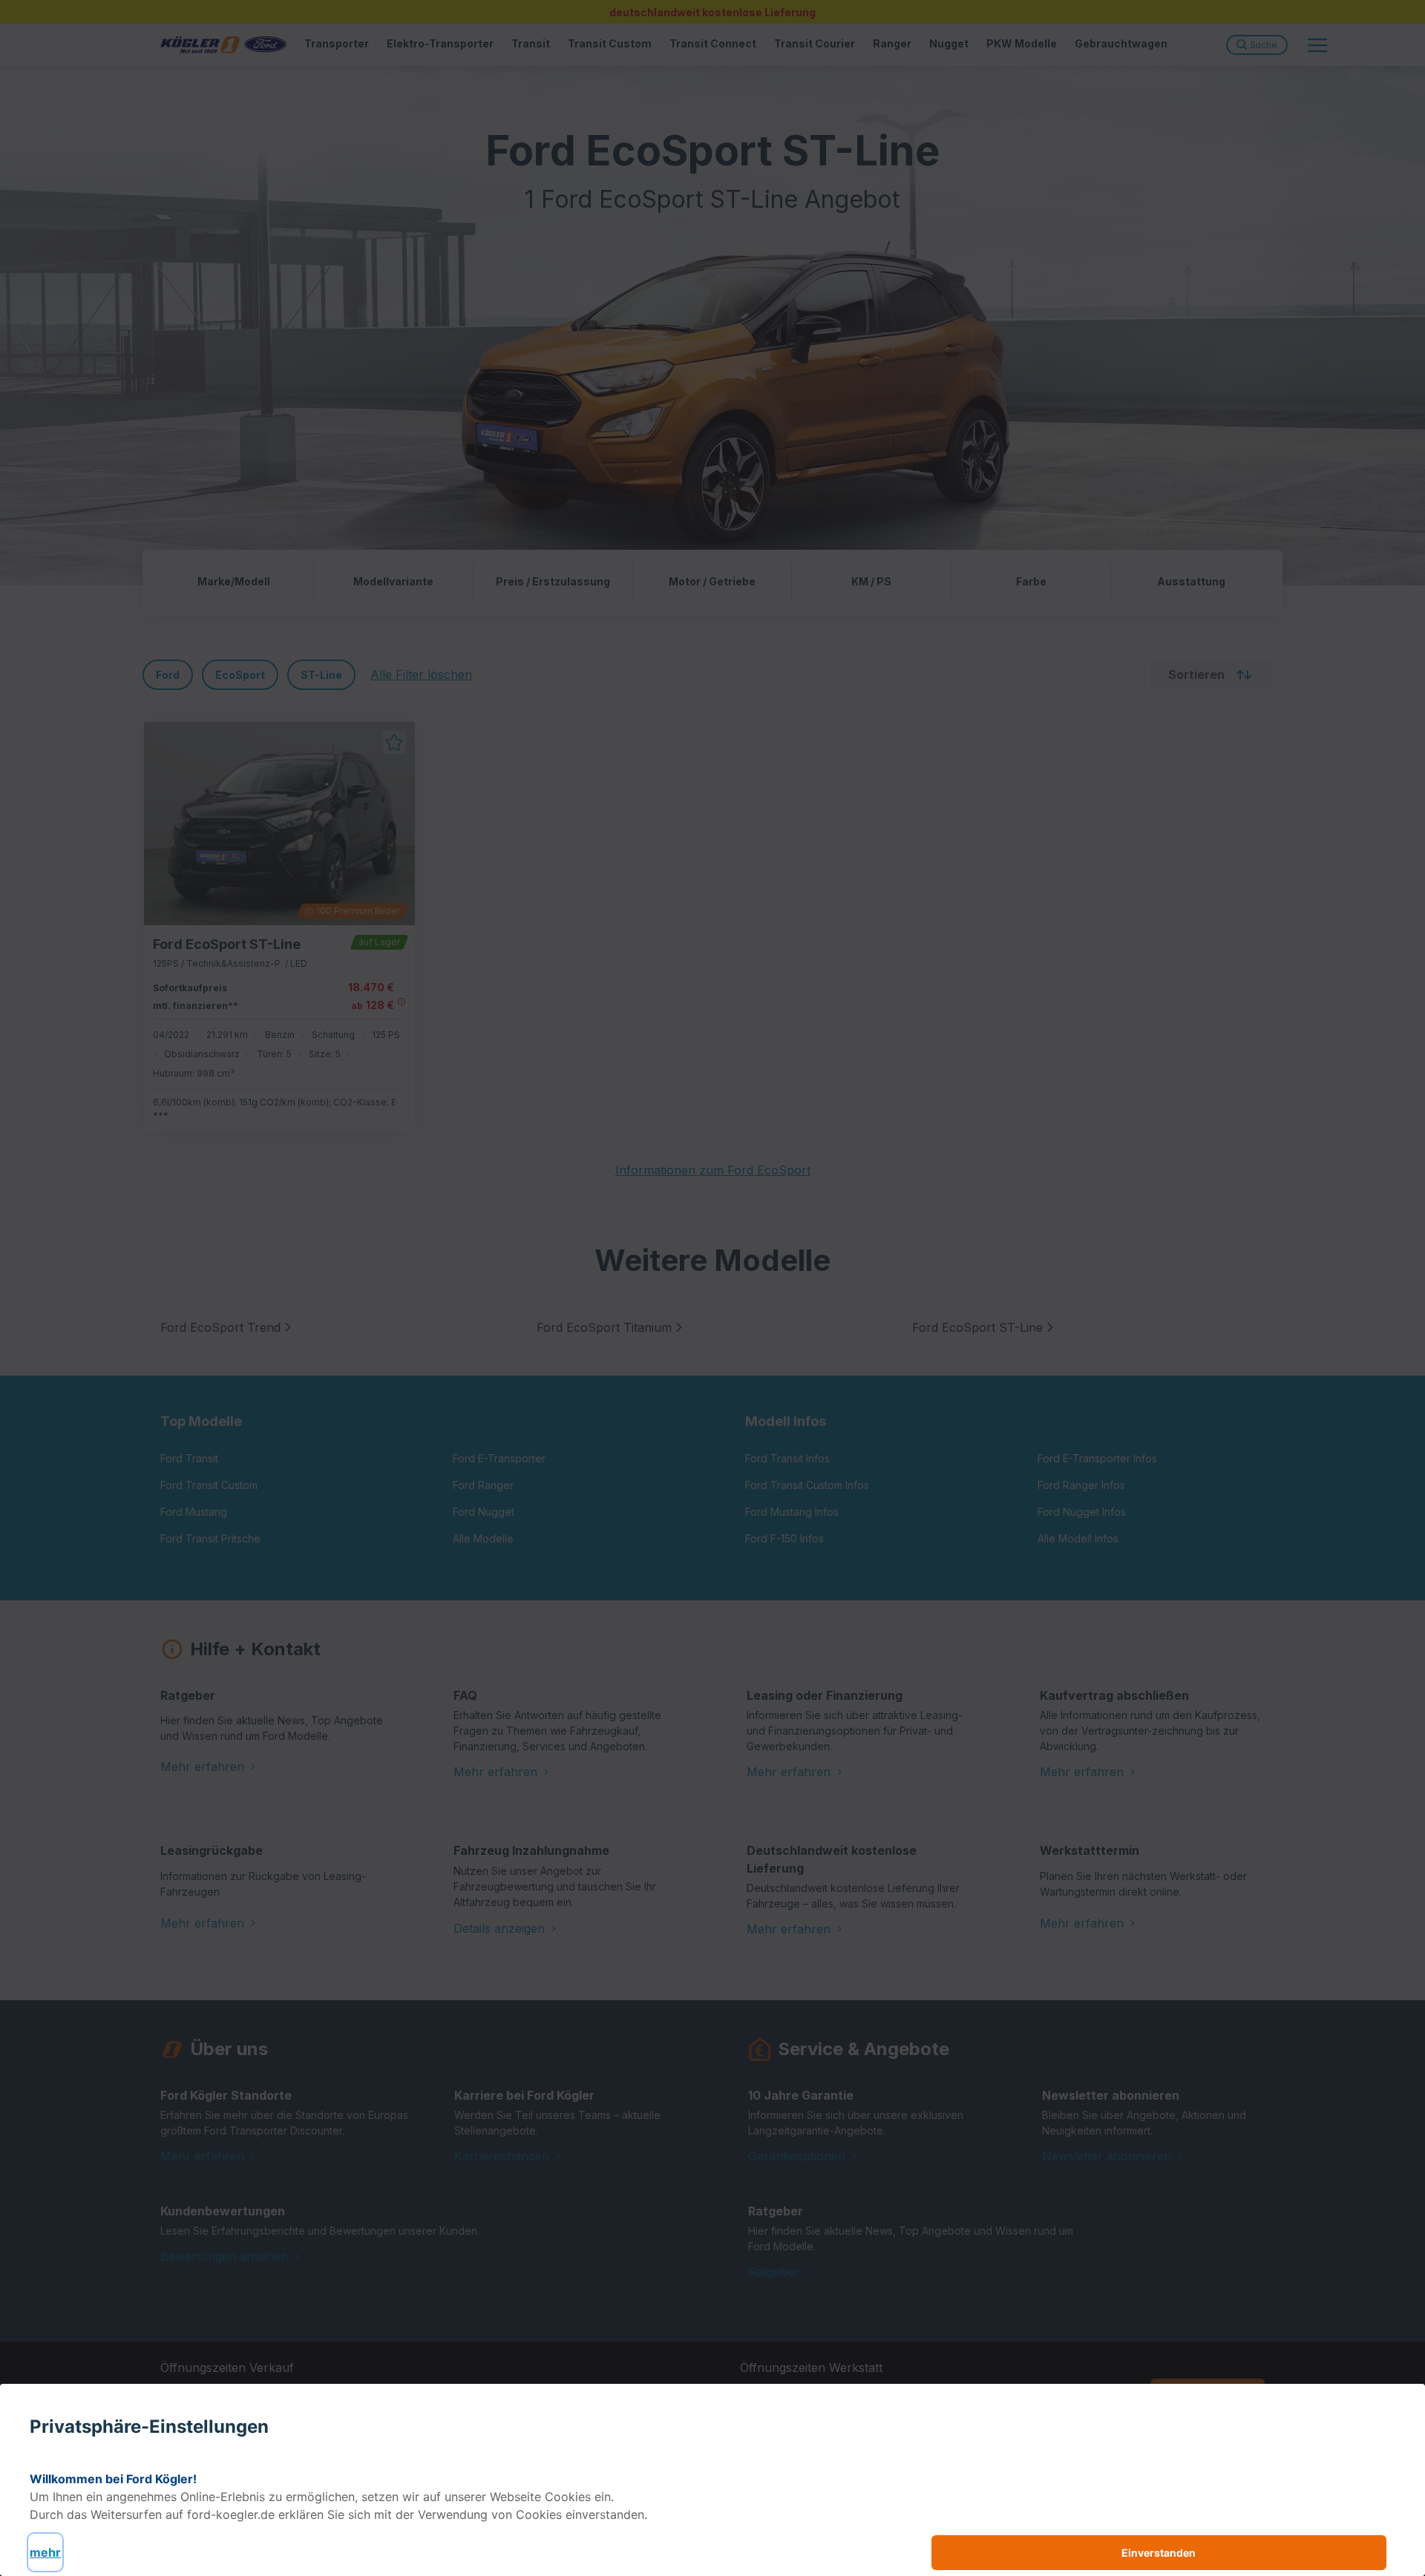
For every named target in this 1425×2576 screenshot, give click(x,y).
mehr (45, 2552)
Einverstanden (1159, 2553)
